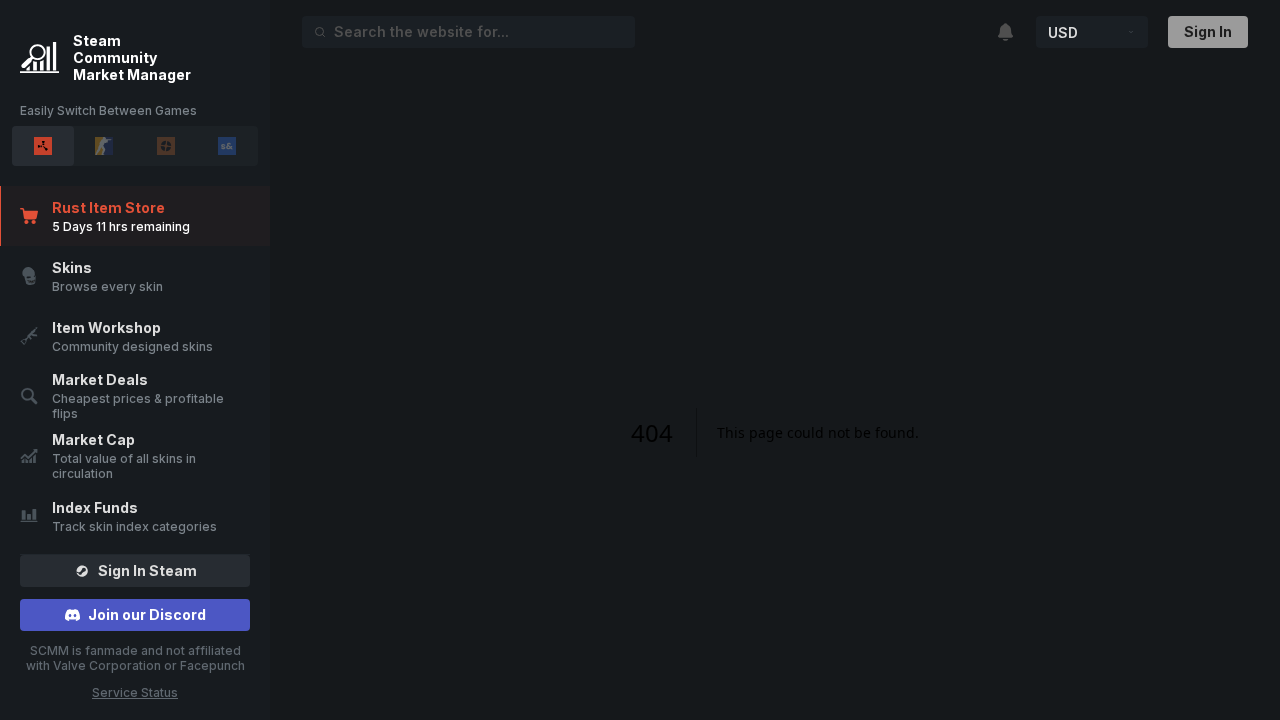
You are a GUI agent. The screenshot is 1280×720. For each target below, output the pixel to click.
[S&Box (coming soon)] (228, 146)
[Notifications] (1007, 32)
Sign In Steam (147, 570)
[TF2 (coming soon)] (166, 146)
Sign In (1208, 31)
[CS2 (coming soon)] (105, 146)
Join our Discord (147, 614)
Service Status (135, 692)
